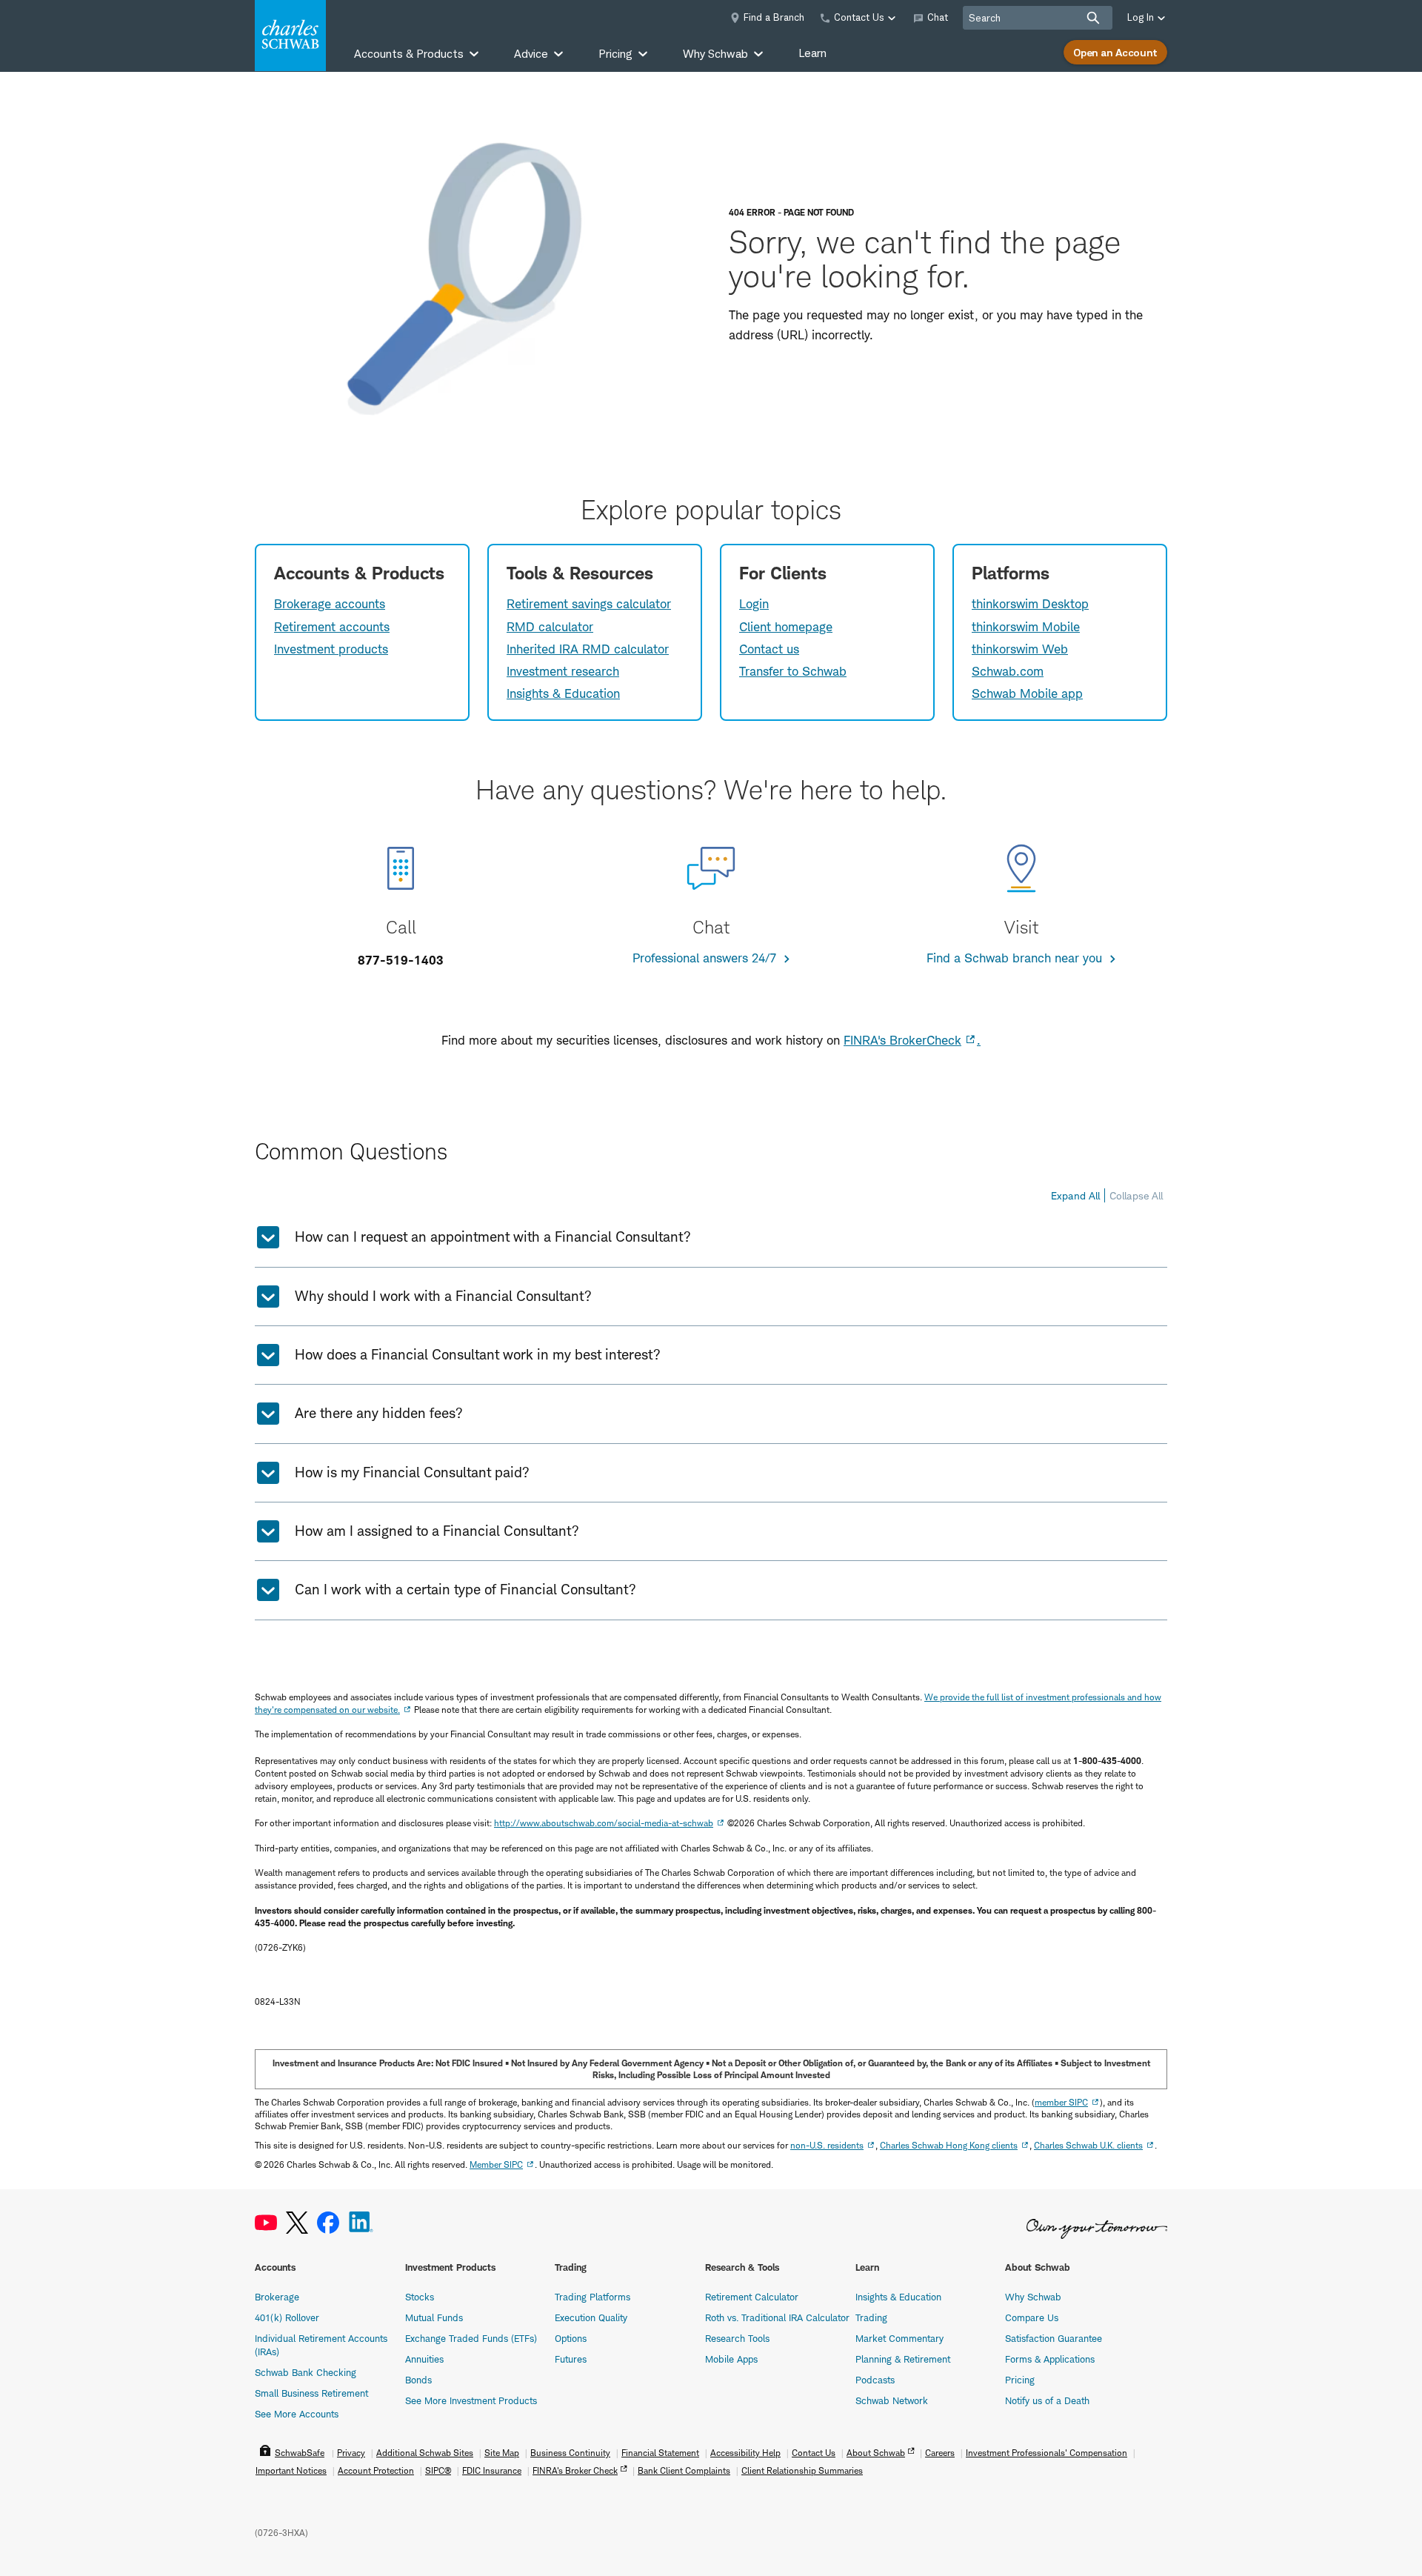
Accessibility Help (745, 2453)
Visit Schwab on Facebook (328, 2223)
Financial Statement (660, 2453)
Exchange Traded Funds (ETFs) (471, 2338)
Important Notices (291, 2470)
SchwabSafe (300, 2453)
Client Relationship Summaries (802, 2470)
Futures (571, 2359)
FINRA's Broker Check (575, 2470)
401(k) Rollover (287, 2317)
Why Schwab (1033, 2297)
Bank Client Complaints (684, 2470)
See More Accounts (297, 2414)
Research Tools (737, 2338)
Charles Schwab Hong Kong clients (949, 2145)
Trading (871, 2317)
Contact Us (814, 2453)
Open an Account (1115, 52)
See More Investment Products (471, 2400)
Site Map (502, 2453)
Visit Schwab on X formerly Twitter (297, 2223)
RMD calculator (550, 627)
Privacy (351, 2453)
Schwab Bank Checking (306, 2372)
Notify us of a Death (1047, 2400)
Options (571, 2338)
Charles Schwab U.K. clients (1088, 2145)
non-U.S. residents (827, 2145)
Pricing (1020, 2380)
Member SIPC (496, 2164)
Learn (812, 53)
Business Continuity (570, 2453)
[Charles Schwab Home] (290, 36)
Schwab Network (892, 2400)
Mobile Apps (731, 2359)
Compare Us (1032, 2317)
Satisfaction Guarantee (1054, 2338)
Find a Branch (774, 17)
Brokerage (277, 2297)
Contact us (769, 649)
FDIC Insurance (492, 2470)
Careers (940, 2453)
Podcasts (875, 2380)
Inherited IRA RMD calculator (588, 649)
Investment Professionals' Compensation (1047, 2453)
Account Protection (376, 2470)
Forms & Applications (1050, 2359)
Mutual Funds (434, 2317)
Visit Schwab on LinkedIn (361, 2223)
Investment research (563, 671)
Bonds (418, 2380)
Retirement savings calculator (589, 604)
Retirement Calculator (752, 2297)
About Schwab (876, 2453)
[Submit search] (1093, 18)
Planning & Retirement (903, 2359)
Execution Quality (591, 2317)
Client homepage (786, 627)
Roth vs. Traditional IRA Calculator (777, 2317)
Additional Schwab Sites (425, 2453)
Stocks (420, 2297)
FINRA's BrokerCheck (902, 1040)
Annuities (424, 2359)
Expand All (1075, 1195)
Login (754, 604)
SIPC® (438, 2470)
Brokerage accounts (330, 604)
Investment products (331, 649)
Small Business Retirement (311, 2393)
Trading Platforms (592, 2297)
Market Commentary (899, 2338)
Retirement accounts (332, 627)
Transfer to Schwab (793, 671)
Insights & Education (563, 693)
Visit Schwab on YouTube (266, 2223)
